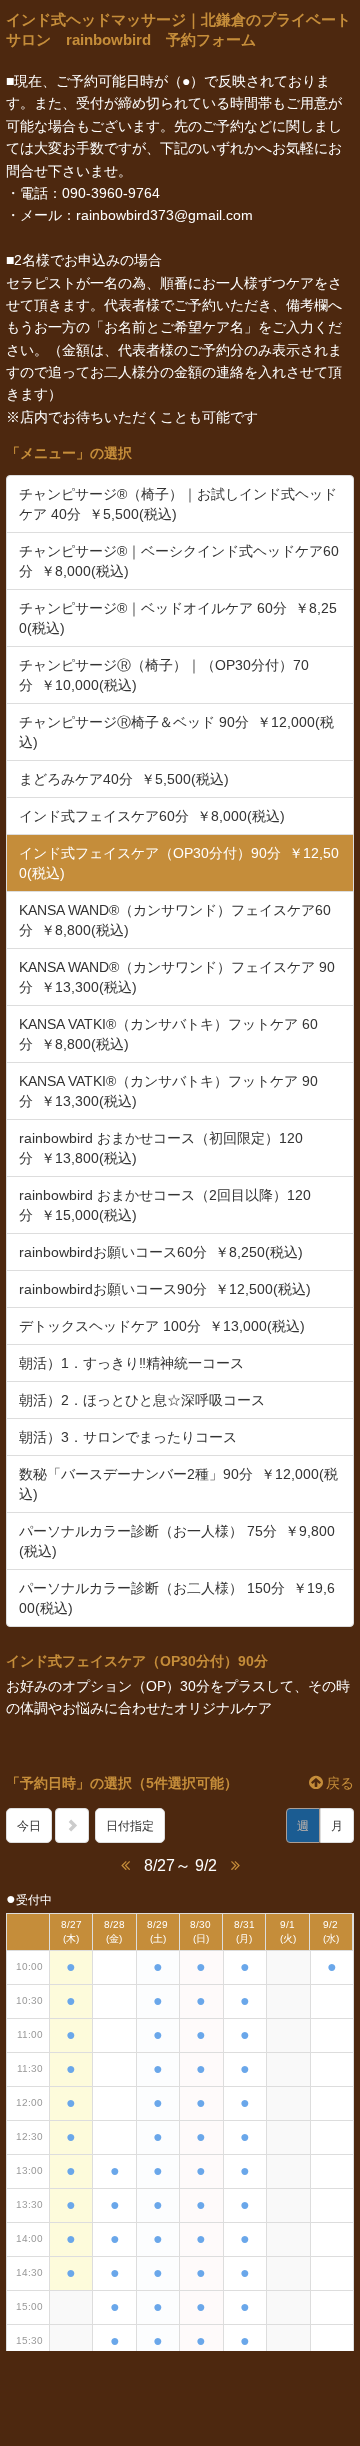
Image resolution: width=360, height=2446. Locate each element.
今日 (29, 1826)
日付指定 (130, 1826)
